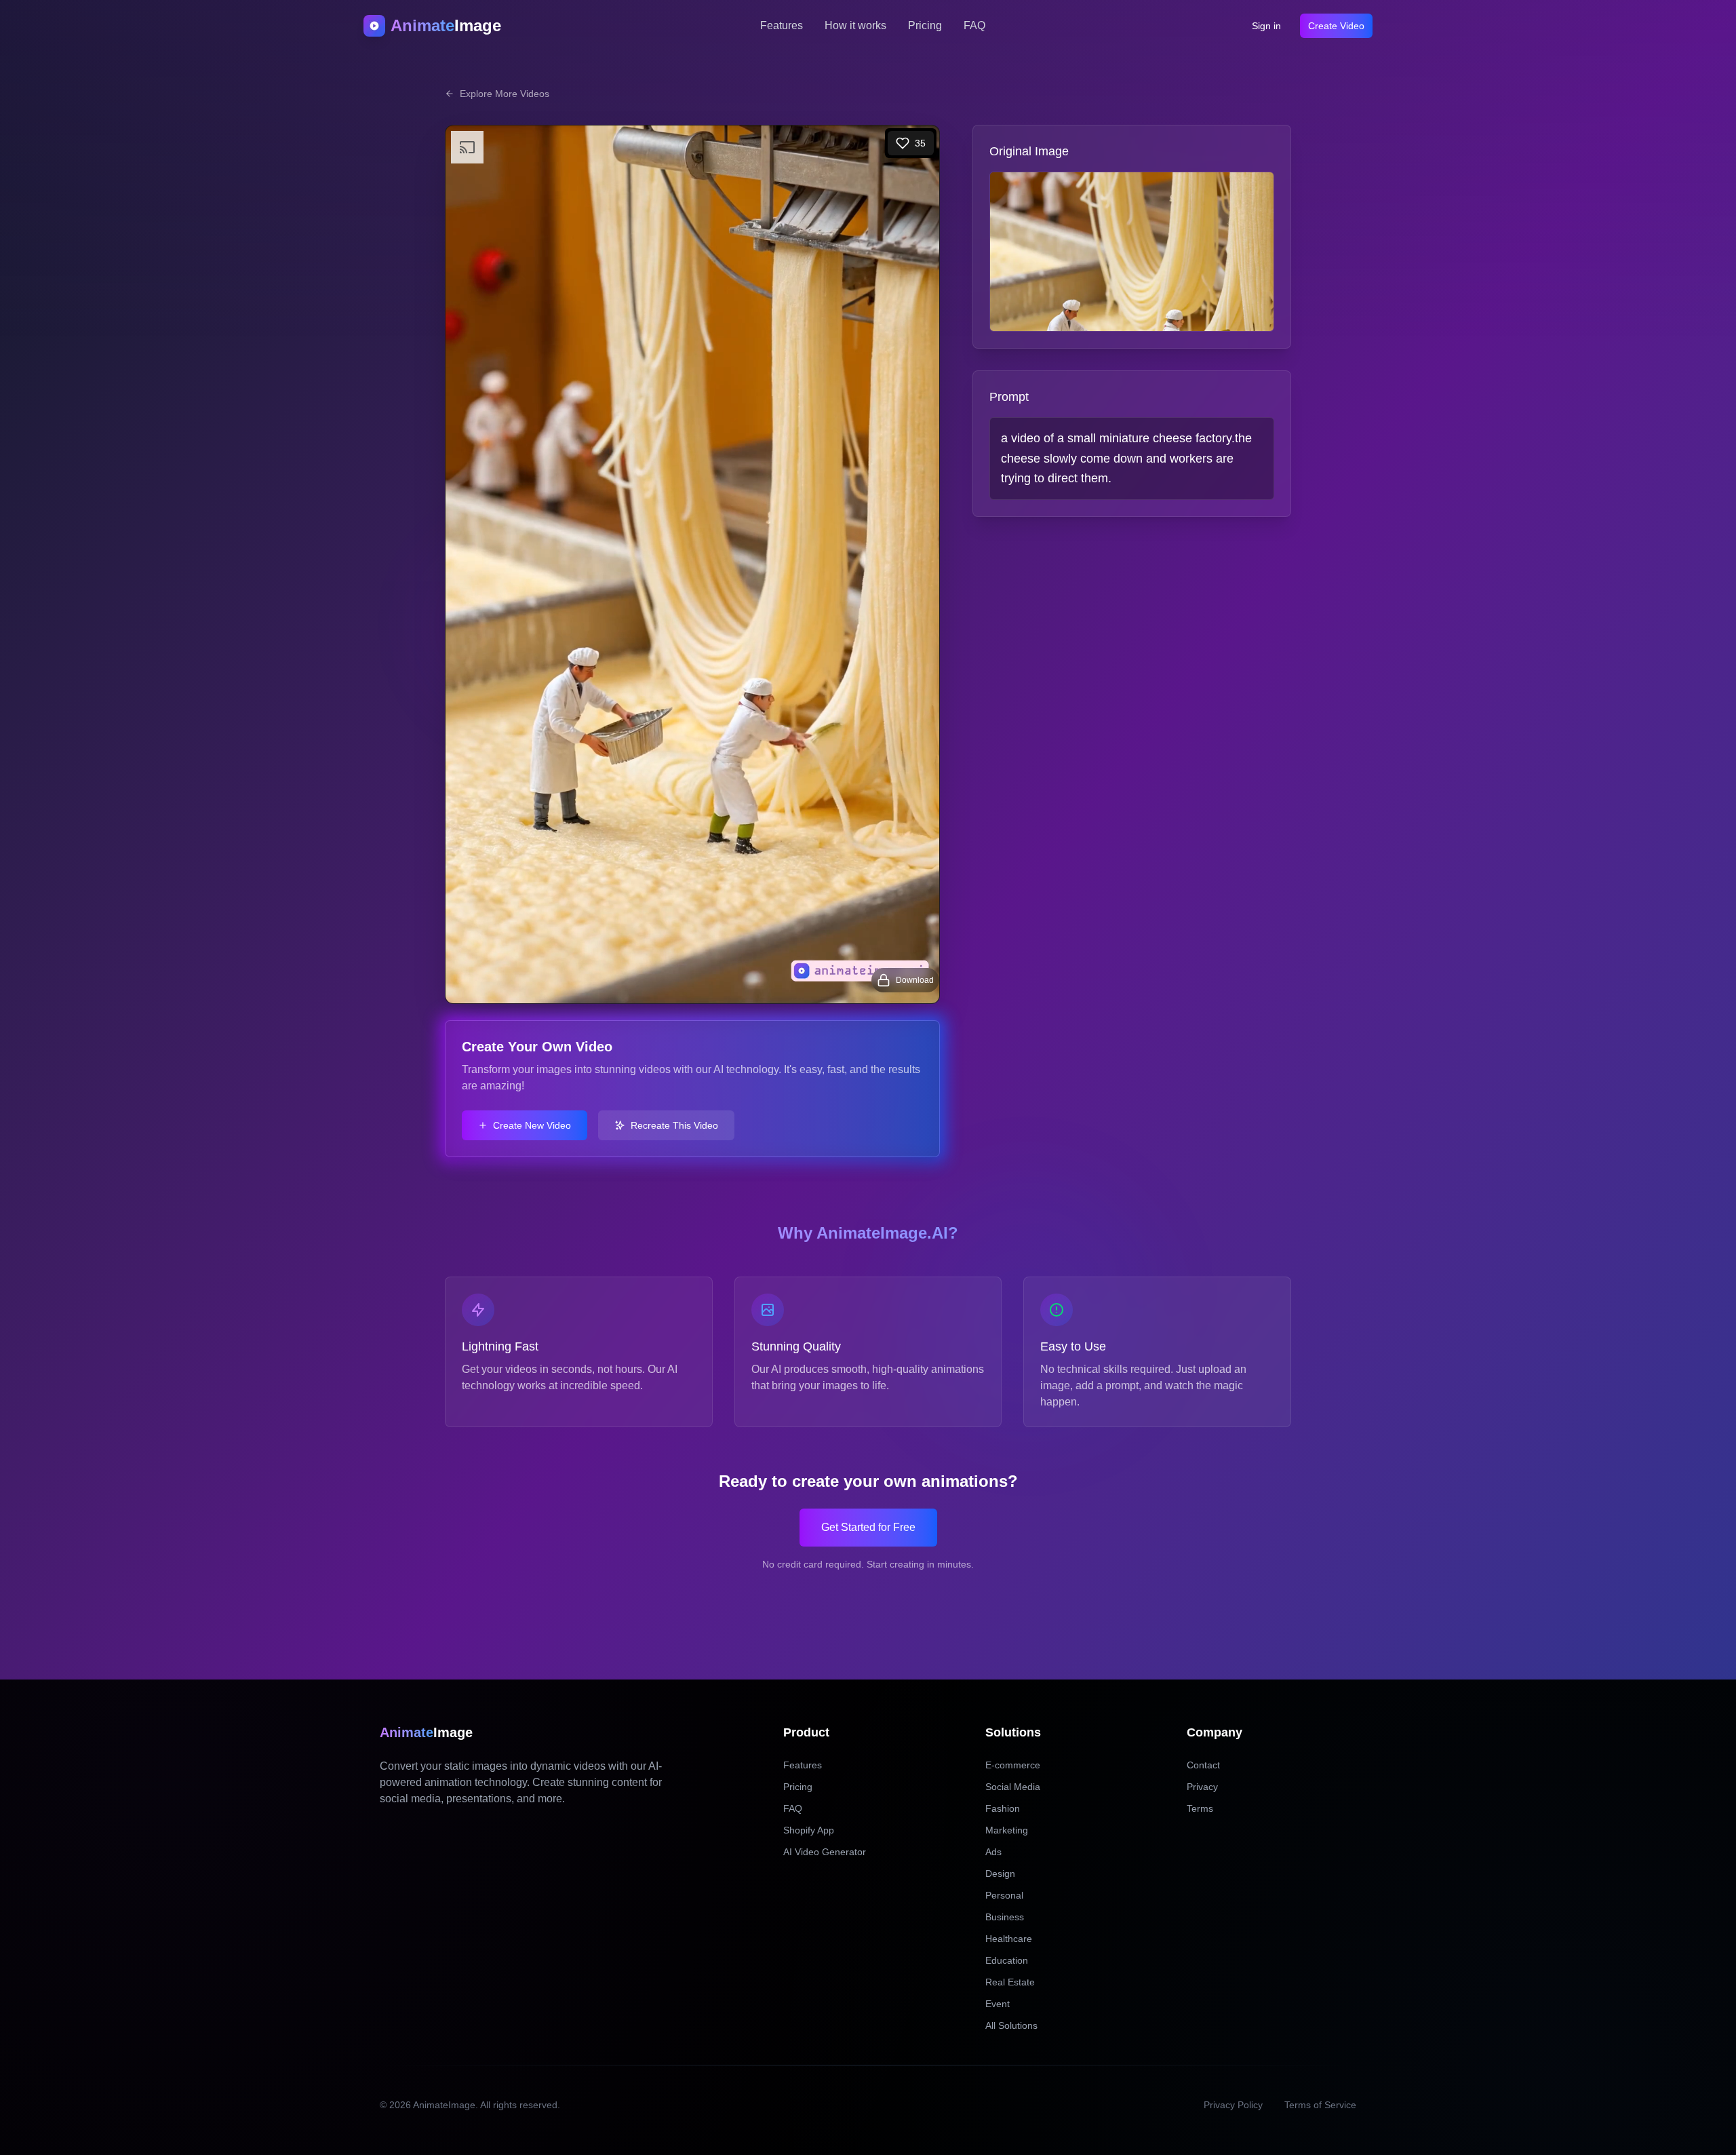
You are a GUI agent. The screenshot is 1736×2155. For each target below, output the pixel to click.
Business (1005, 1917)
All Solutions (1011, 2025)
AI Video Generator (825, 1852)
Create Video (1336, 26)
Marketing (1007, 1830)
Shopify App (809, 1830)
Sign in (1266, 26)
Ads (993, 1852)
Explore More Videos (505, 94)
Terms (1200, 1808)
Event (998, 2004)
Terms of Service (1320, 2105)
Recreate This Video (674, 1125)
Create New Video (532, 1125)
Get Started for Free (868, 1527)
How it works (855, 25)
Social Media (1013, 1787)
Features (782, 25)
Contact (1203, 1765)
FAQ (974, 25)
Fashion (1003, 1808)
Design (1000, 1874)
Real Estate (1010, 1982)
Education (1007, 1960)
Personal (1004, 1895)
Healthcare (1009, 1939)
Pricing (925, 25)
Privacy (1202, 1787)
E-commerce (1013, 1765)
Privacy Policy (1233, 2105)
